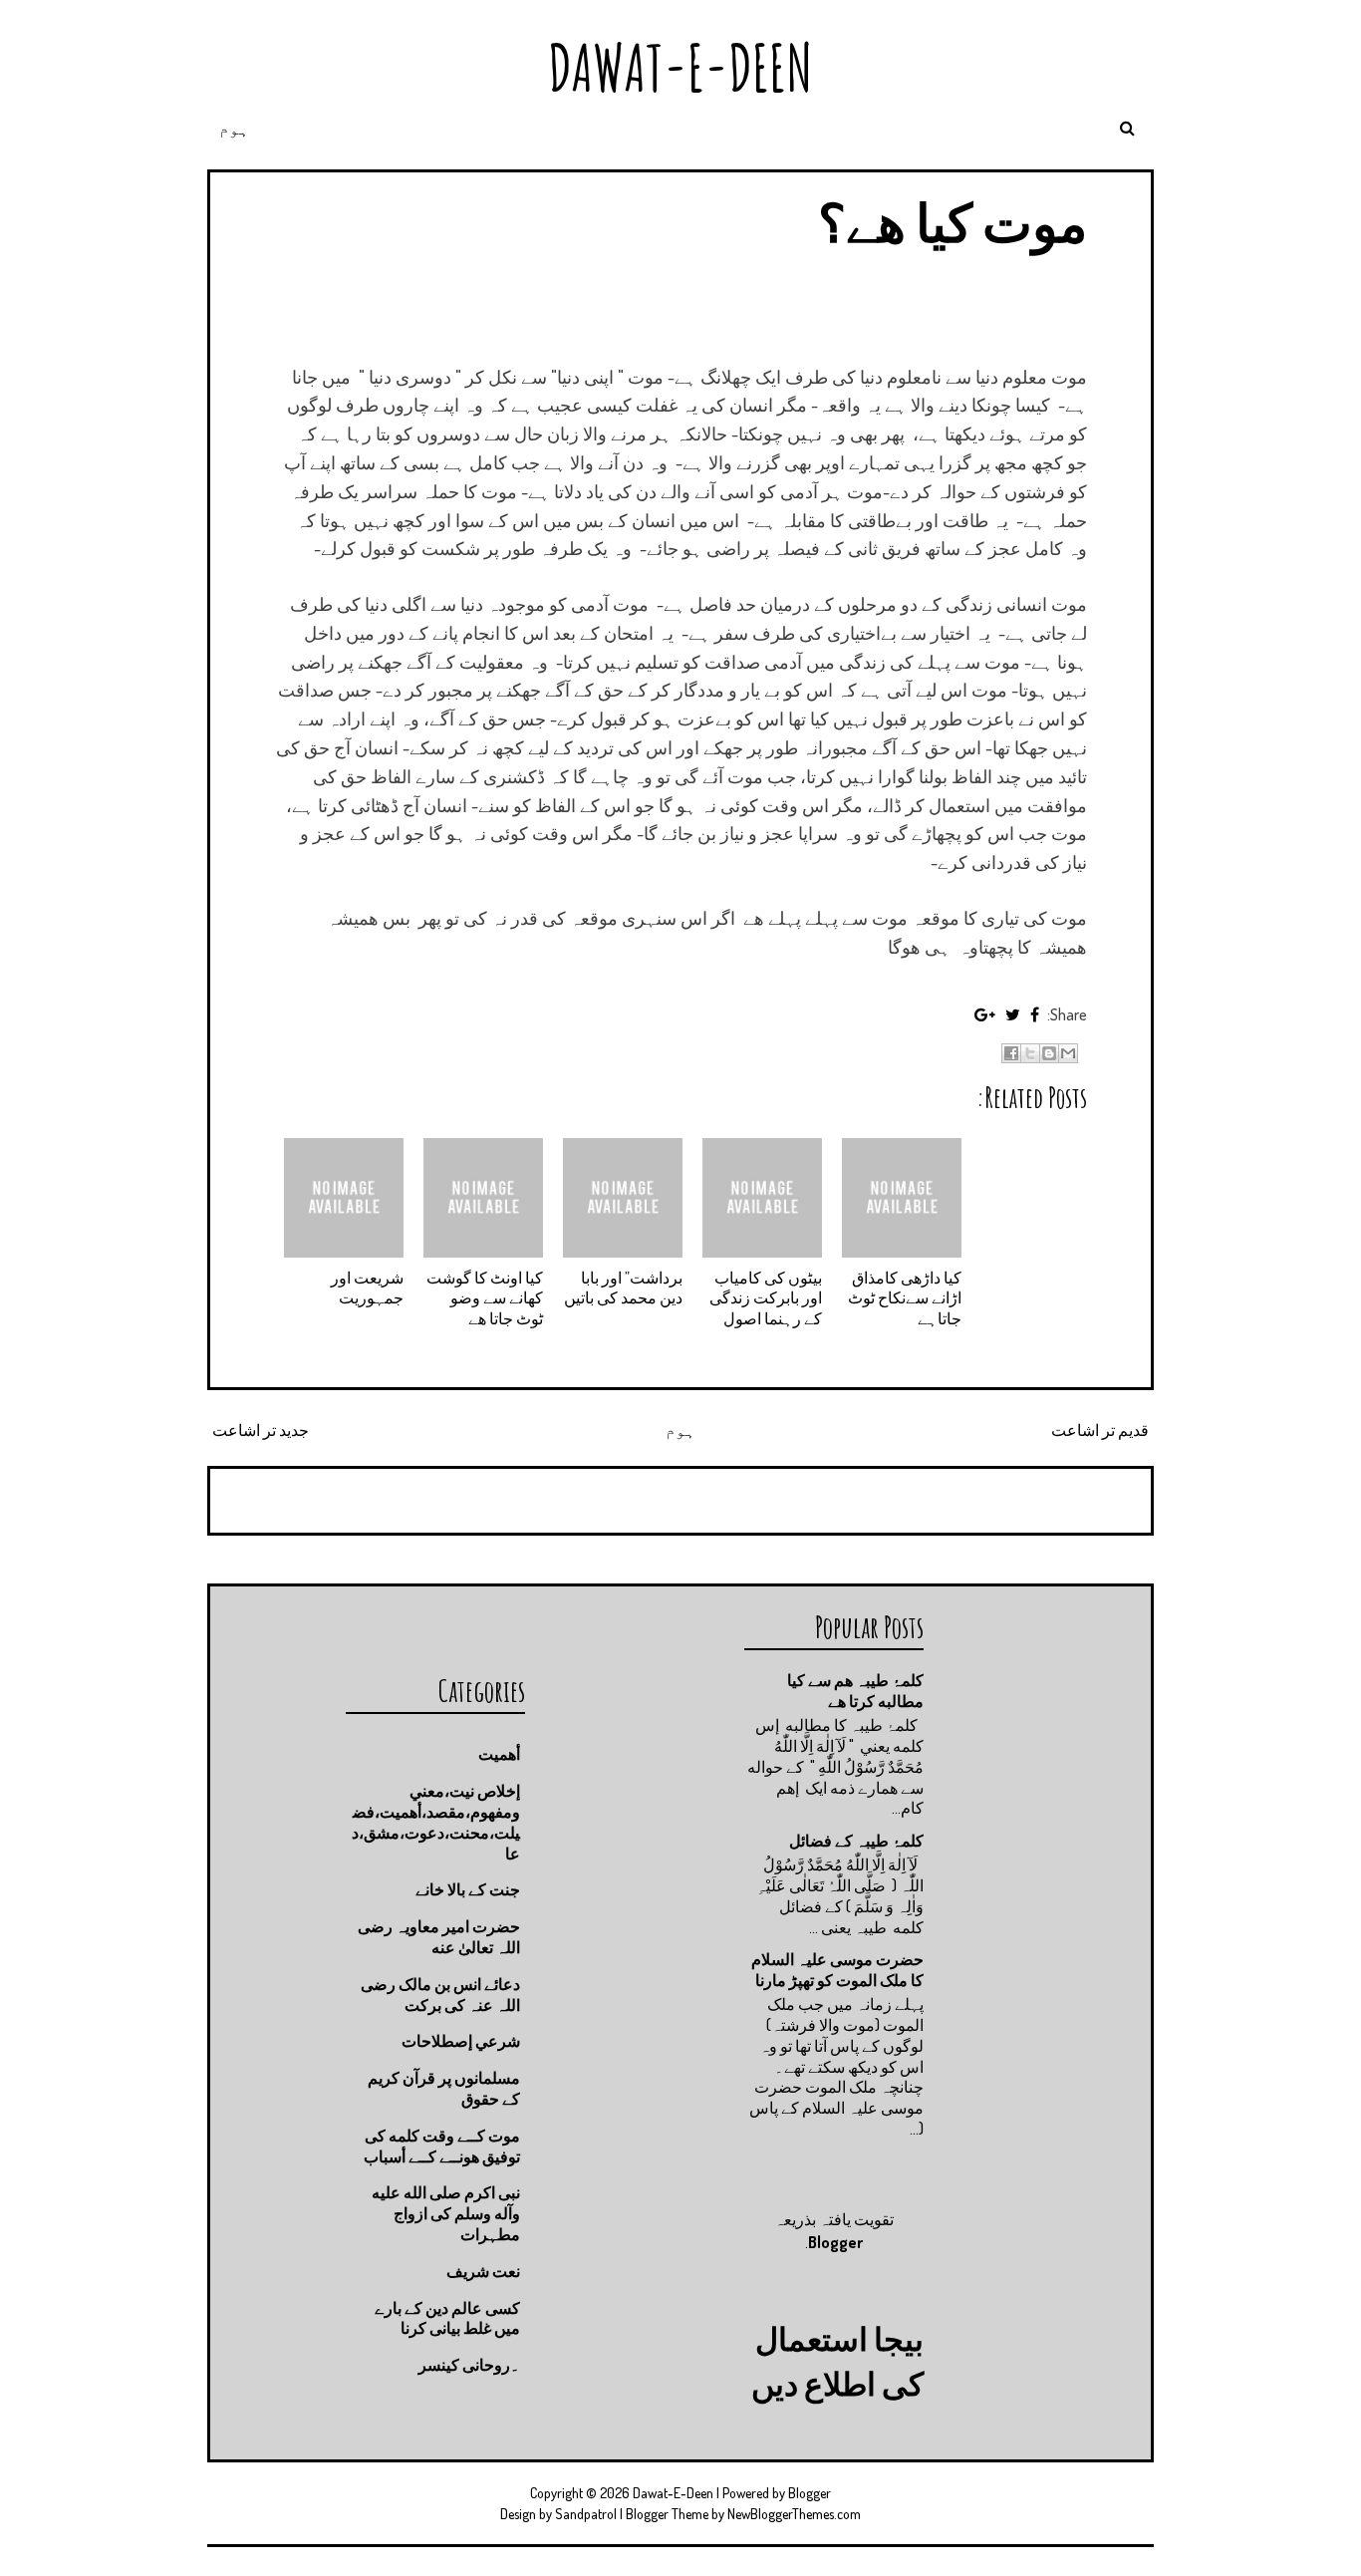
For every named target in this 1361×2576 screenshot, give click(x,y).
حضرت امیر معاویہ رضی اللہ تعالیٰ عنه (439, 1937)
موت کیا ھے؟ (953, 222)
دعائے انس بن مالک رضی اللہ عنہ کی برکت (440, 1995)
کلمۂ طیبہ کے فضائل (856, 1841)
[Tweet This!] (1013, 1014)
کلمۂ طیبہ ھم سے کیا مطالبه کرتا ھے (855, 1691)
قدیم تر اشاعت (1100, 1430)
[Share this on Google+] (985, 1014)
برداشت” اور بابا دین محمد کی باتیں (623, 1288)
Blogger (835, 2242)
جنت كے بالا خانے (468, 1889)
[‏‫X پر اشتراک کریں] (1030, 1053)
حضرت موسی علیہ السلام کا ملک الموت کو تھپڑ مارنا (837, 1970)
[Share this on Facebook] (1035, 1014)
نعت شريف (483, 2271)
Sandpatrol (586, 2514)
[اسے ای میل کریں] (1068, 1053)
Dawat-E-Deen (680, 67)
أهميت (499, 1754)
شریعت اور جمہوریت (367, 1288)
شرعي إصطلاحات (461, 2041)
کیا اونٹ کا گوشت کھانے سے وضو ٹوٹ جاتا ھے (485, 1298)
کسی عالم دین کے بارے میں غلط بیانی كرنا (447, 2318)
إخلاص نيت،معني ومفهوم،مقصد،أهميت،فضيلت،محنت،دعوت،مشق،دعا (436, 1822)
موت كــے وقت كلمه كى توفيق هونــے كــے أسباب (442, 2146)
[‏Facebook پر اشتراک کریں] (1011, 1053)
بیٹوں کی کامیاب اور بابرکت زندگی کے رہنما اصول (766, 1298)
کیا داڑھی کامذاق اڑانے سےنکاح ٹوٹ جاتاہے (905, 1298)
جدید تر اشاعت (261, 1430)
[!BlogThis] (1049, 1053)
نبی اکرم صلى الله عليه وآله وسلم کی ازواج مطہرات (446, 2213)
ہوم (234, 129)
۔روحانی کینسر (469, 2365)
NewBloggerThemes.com (794, 2514)
